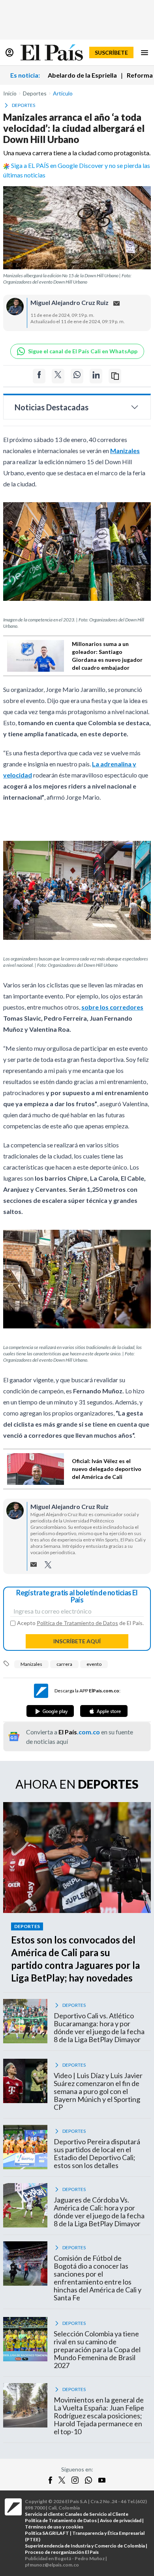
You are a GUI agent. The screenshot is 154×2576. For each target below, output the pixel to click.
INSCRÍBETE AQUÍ (77, 1641)
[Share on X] (58, 376)
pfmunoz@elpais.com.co (52, 2565)
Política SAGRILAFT (47, 2533)
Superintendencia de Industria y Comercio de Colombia (85, 2546)
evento (94, 1664)
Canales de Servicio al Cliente (97, 2514)
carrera (64, 1664)
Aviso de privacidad (121, 2520)
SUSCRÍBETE (111, 52)
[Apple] (104, 1711)
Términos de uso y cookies (54, 2527)
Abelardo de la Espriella (82, 75)
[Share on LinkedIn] (96, 376)
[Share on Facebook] (39, 376)
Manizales (31, 1664)
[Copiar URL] (115, 376)
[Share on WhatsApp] (77, 376)
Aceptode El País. (80, 1623)
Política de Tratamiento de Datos (77, 1623)
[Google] (50, 1711)
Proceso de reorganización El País (62, 2552)
